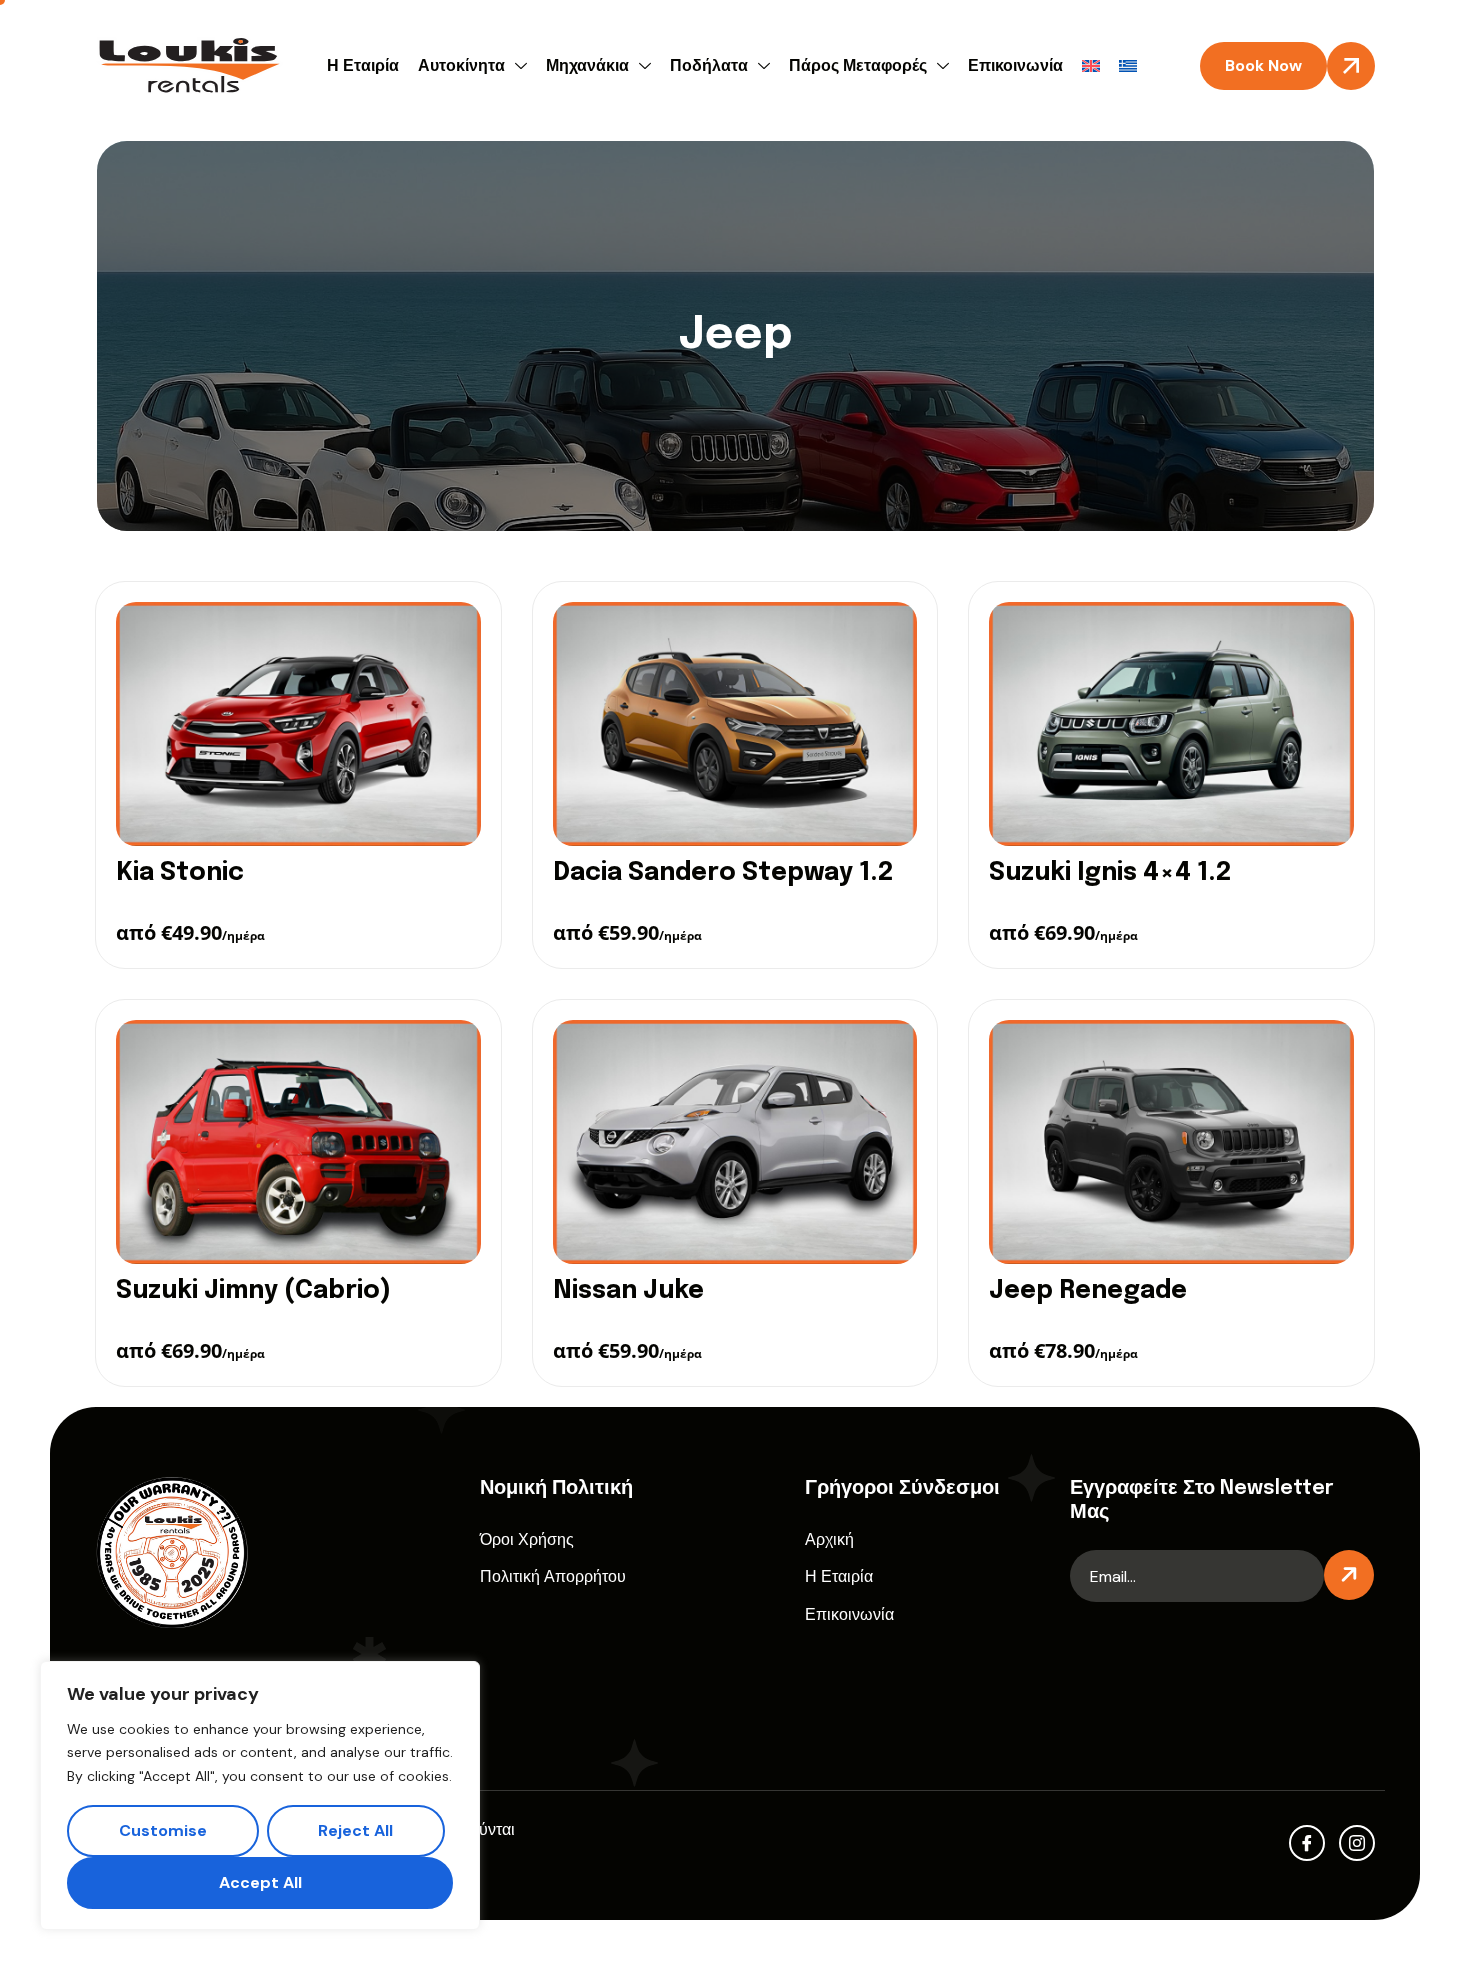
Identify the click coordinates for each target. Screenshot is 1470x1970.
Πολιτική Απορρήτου (553, 1576)
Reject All (355, 1830)
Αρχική (829, 1539)
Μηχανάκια (587, 65)
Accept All (260, 1882)
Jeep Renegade (1088, 1291)
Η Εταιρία (363, 65)
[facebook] (1307, 1843)
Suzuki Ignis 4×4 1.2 (1110, 873)
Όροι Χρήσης (527, 1539)
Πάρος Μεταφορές (858, 65)
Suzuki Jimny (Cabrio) (253, 1291)
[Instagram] (1357, 1843)
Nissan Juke (628, 1291)
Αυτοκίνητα (461, 65)
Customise (163, 1830)
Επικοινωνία (1015, 65)
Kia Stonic (180, 873)
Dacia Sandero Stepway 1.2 (723, 873)
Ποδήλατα (709, 65)
